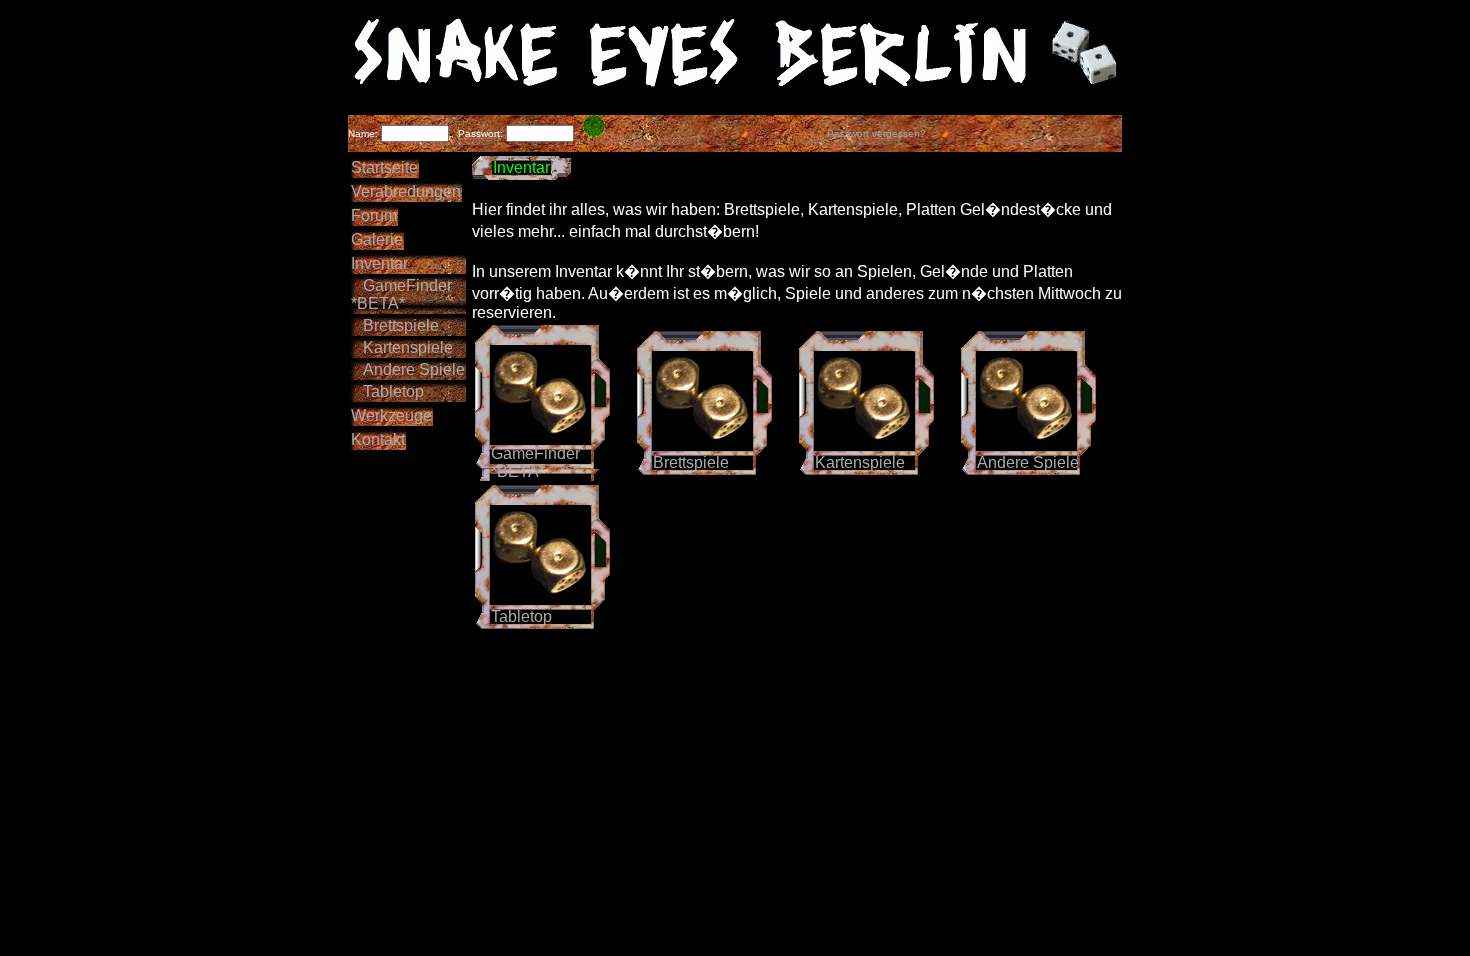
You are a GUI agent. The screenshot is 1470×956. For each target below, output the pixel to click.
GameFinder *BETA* (401, 294)
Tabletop (387, 391)
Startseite (384, 167)
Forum (374, 215)
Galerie (377, 239)
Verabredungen (406, 191)
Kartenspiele (402, 347)
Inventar (379, 263)
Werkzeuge (391, 415)
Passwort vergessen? (876, 133)
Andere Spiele (408, 369)
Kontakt (378, 439)
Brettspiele (395, 325)
